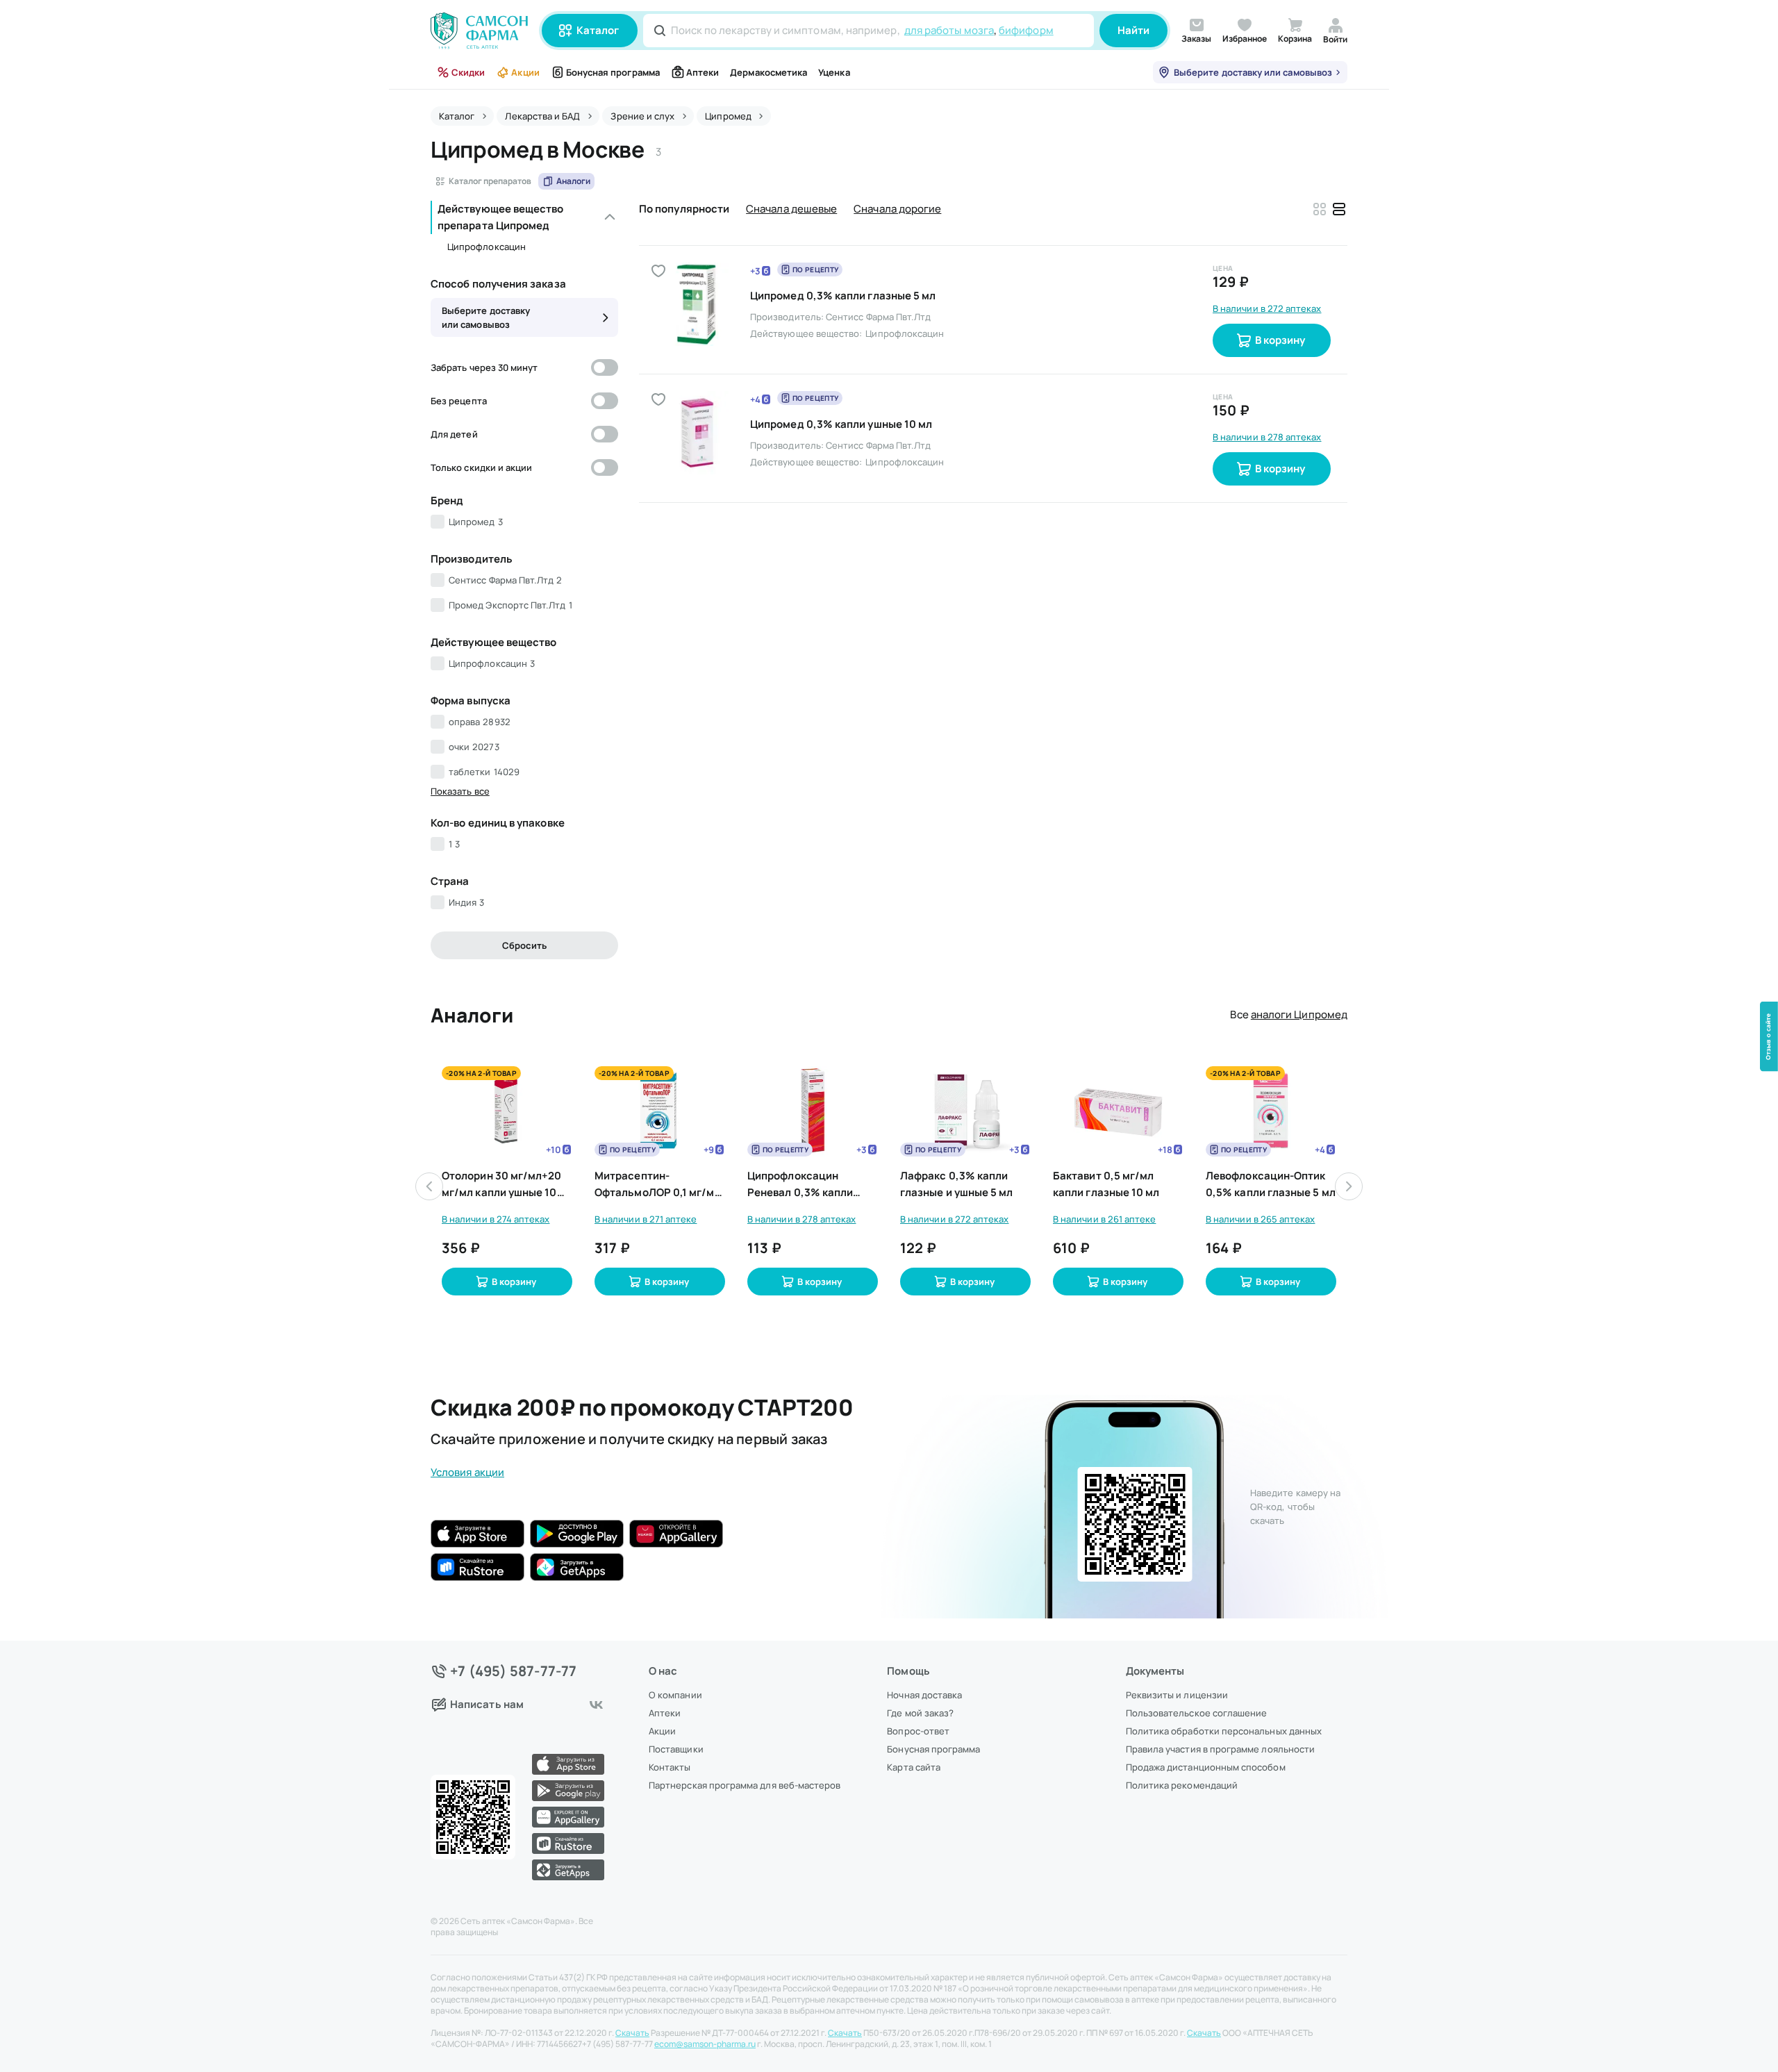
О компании (675, 1695)
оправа (480, 722)
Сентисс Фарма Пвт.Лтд (505, 580)
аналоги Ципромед (1299, 1014)
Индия (466, 902)
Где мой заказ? (920, 1713)
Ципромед (476, 522)
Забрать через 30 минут (484, 367)
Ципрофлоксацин (487, 247)
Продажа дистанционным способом (1206, 1767)
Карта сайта (914, 1767)
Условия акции (467, 1472)
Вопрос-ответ (918, 1731)
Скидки (468, 72)
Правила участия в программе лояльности (1220, 1749)
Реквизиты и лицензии (1177, 1695)
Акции (525, 72)
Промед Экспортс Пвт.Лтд (510, 605)
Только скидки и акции (481, 467)
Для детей (454, 434)
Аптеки (703, 72)
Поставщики (676, 1749)
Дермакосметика (768, 72)
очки (474, 747)
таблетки (484, 772)
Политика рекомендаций (1182, 1785)
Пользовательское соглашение (1197, 1713)
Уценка (834, 72)
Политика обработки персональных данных (1224, 1731)
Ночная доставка (924, 1695)
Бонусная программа (613, 72)
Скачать (632, 2033)
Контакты (670, 1767)
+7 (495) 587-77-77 (514, 1671)
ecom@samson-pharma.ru (705, 2044)
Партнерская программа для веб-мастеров (745, 1785)
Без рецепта (459, 401)
